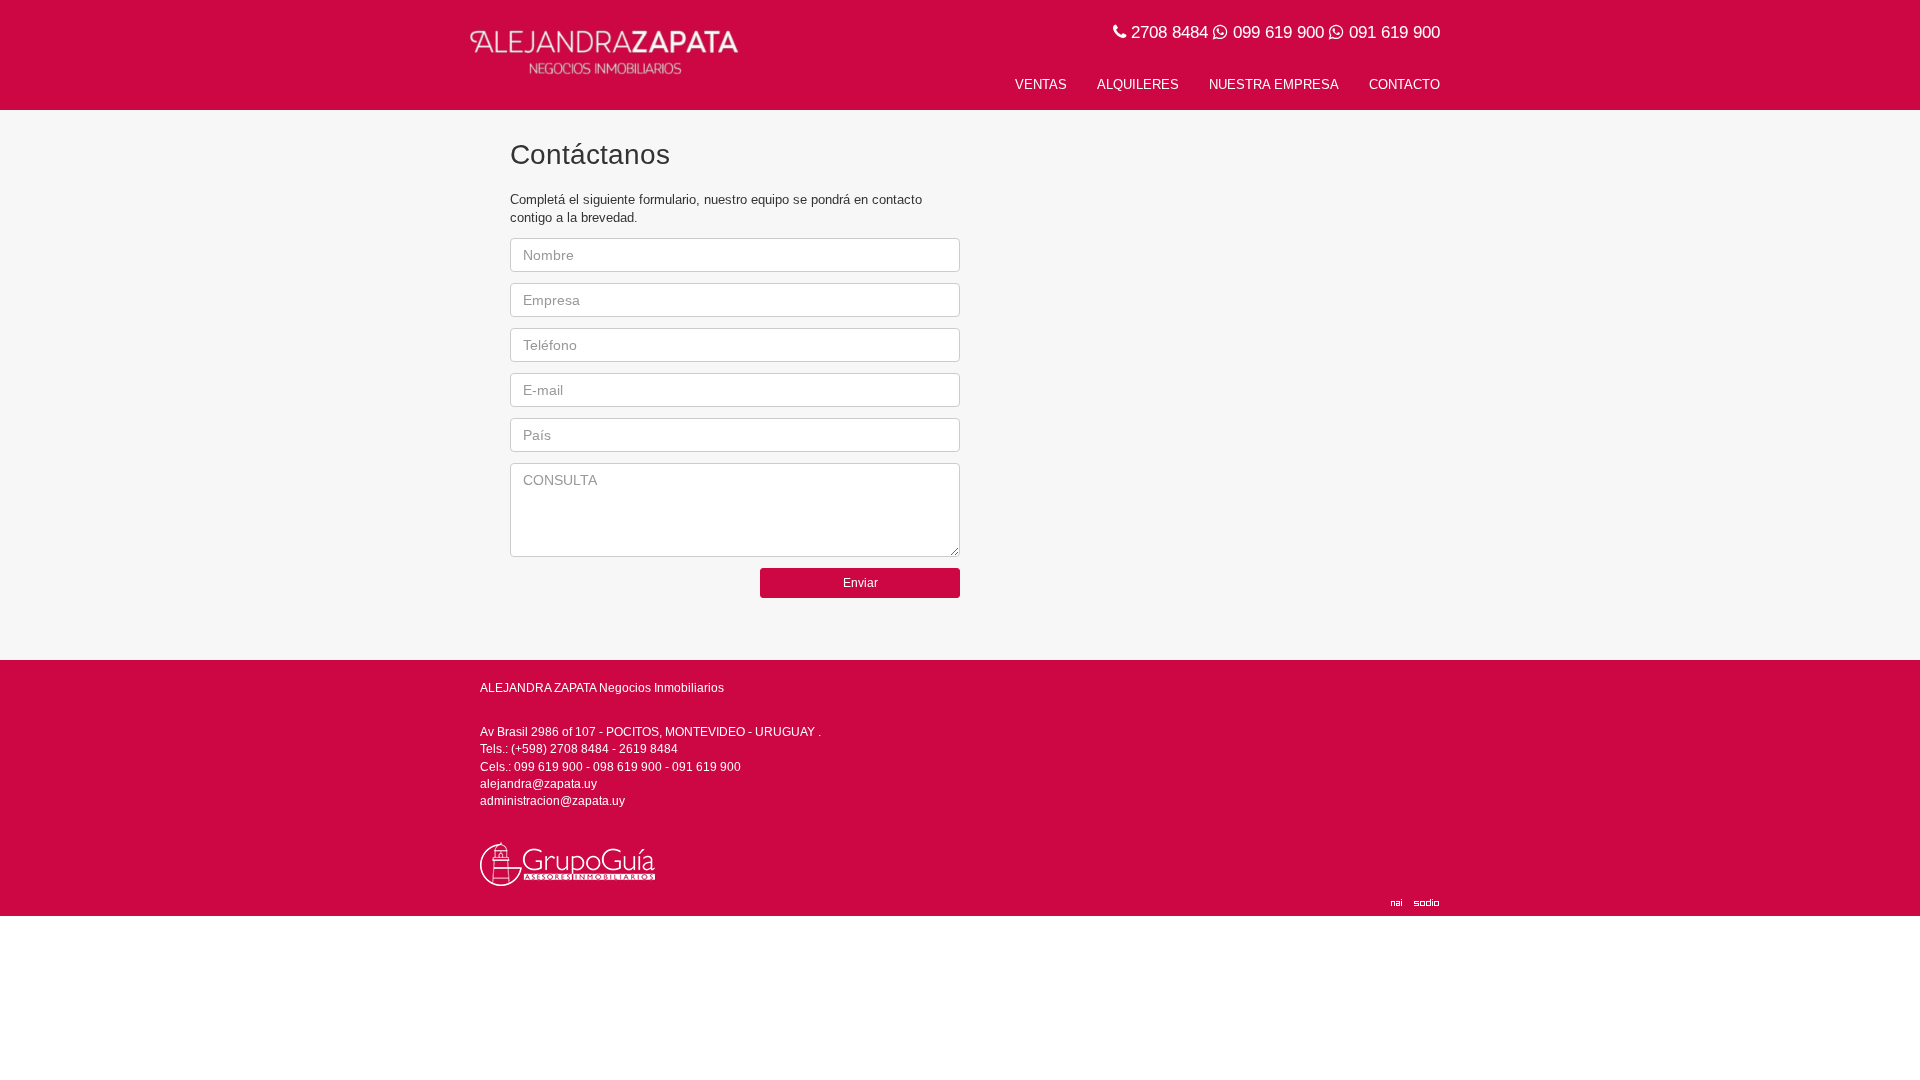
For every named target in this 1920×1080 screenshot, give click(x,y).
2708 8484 (1169, 32)
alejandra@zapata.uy (538, 784)
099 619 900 (1278, 32)
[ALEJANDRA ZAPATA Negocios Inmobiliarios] (607, 48)
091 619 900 (1394, 32)
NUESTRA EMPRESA (1274, 84)
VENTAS (1041, 84)
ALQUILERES (1138, 84)
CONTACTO (1404, 84)
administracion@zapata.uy (552, 801)
